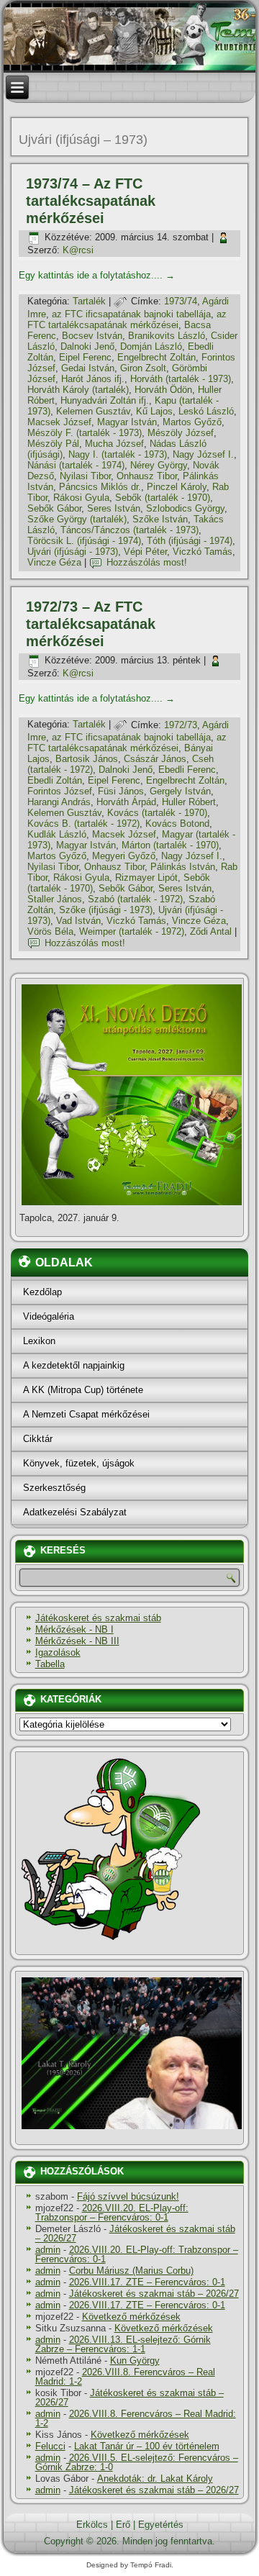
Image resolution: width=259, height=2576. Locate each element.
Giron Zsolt (143, 368)
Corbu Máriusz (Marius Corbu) (131, 2271)
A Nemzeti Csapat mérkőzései (86, 1414)
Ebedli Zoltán (55, 780)
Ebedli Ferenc (187, 770)
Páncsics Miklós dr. (100, 487)
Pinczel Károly (177, 487)
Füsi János (121, 791)
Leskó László (206, 411)
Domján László (151, 346)
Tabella (50, 1664)
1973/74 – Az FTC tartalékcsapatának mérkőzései (91, 201)
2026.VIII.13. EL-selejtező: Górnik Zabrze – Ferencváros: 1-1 (123, 2344)
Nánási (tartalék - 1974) (76, 465)
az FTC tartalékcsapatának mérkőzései (127, 319)
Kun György (135, 2360)
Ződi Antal (211, 931)
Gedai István (88, 368)
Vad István (78, 921)
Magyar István (127, 422)
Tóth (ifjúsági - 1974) (190, 541)
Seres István (114, 508)
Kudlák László (57, 834)
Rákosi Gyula (81, 498)
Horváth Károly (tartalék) (78, 390)
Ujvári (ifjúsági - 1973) (73, 552)
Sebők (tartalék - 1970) (163, 498)
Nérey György (159, 465)
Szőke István (160, 519)
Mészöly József (181, 433)
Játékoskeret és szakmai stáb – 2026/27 (135, 2233)
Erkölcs (92, 2525)
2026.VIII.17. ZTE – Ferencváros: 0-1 (147, 2282)
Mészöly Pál (53, 444)
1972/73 (181, 725)
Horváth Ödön (163, 390)
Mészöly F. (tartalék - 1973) (85, 433)
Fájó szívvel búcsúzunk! (128, 2196)
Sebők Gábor (54, 508)
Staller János (55, 899)
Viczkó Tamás (203, 552)
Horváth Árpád (126, 802)
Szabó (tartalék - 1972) (135, 899)
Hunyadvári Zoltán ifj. (105, 400)
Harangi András (59, 802)
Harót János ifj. (93, 379)
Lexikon (39, 1341)
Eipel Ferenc (85, 357)
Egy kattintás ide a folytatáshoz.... (97, 275)
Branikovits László (167, 336)
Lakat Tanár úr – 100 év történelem (147, 2446)
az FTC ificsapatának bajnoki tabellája (131, 314)
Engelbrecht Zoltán (156, 357)
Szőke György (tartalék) (77, 519)
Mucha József (114, 444)
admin (48, 2250)
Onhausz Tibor (147, 476)
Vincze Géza (54, 562)
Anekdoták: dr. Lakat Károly (155, 2479)
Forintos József (60, 791)
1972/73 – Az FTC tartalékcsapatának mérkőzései (91, 624)
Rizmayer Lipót (146, 877)
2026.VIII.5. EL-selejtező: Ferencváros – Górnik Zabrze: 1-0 (137, 2462)
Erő (123, 2525)
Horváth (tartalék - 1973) (181, 379)
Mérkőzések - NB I (74, 1629)
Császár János (155, 759)
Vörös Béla (50, 931)
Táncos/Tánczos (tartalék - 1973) (129, 530)
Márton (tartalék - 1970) (170, 845)
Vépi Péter (145, 552)
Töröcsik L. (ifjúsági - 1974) (84, 541)
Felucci (50, 2446)
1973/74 (181, 301)
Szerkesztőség (54, 1488)
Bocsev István (92, 336)
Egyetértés (161, 2525)
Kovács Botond (177, 824)
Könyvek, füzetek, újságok (79, 1463)
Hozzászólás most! (147, 562)
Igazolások (58, 1652)
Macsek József (59, 422)
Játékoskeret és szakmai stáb (98, 1618)
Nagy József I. (203, 454)
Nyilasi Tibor (85, 476)
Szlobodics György (185, 508)
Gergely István (180, 791)
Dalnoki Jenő (87, 346)
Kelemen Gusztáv (93, 411)
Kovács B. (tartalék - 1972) (83, 824)
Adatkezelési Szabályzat (75, 1512)
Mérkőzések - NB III (77, 1641)
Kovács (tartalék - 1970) (157, 813)
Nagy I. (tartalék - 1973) (118, 454)
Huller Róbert (189, 802)
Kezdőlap (42, 1292)
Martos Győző (192, 422)
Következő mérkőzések (131, 2317)
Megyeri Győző (124, 856)
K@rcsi (78, 250)
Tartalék (89, 301)
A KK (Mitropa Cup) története (83, 1390)
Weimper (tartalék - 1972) (132, 931)
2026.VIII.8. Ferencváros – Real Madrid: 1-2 (125, 2377)
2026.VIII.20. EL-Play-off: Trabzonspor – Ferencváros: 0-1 (112, 2213)
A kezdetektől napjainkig (74, 1365)
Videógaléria (49, 1316)
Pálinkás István (183, 867)
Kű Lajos (154, 411)
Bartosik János (87, 759)
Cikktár (38, 1439)
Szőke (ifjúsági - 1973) (106, 910)
